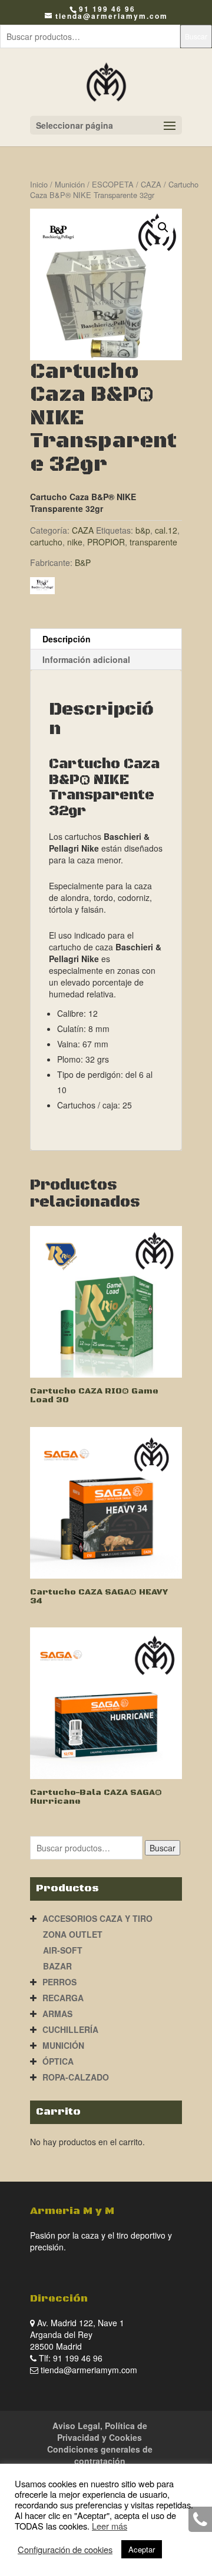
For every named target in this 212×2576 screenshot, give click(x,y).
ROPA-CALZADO (76, 2077)
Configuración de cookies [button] (65, 2550)
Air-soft (63, 1950)
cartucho (46, 542)
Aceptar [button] (142, 2549)
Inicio (39, 184)
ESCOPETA (113, 184)
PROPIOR (106, 542)
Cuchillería (70, 2029)
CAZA (151, 184)
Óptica (58, 2061)
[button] (163, 227)
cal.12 (166, 530)
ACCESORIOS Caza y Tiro (97, 1918)
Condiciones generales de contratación (100, 2455)
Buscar (196, 36)
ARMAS (57, 2014)
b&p (143, 530)
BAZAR (57, 1966)
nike (75, 542)
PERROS (59, 1982)
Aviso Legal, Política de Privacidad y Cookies (100, 2431)
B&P (83, 562)
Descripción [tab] (67, 639)
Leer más (110, 2526)
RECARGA (63, 1998)
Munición (70, 184)
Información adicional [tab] (86, 659)
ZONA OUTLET (73, 1934)
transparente (153, 542)
